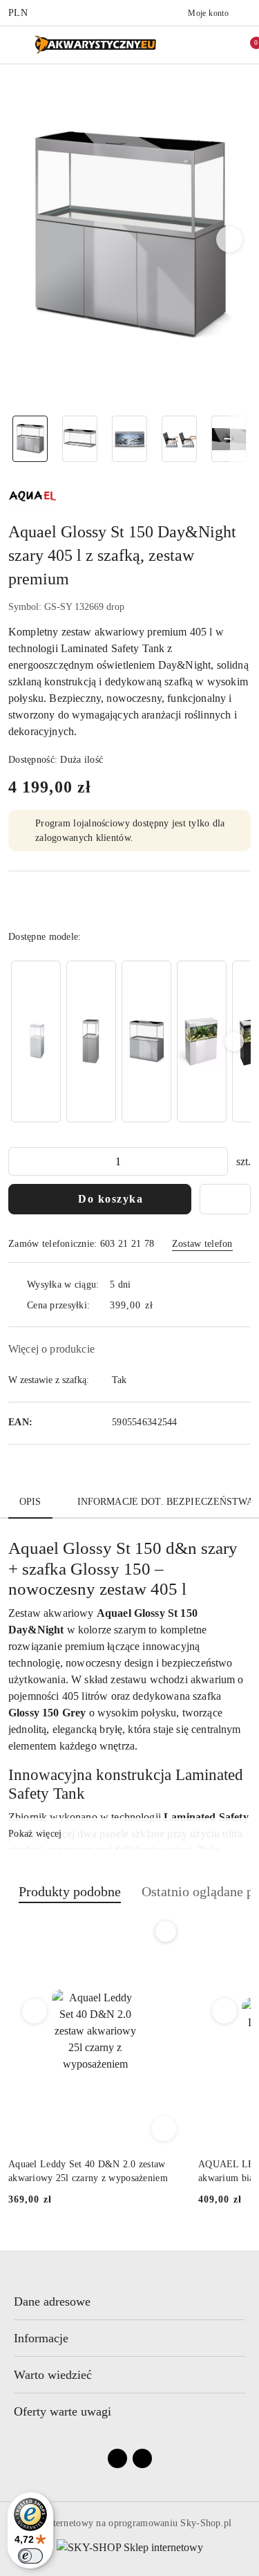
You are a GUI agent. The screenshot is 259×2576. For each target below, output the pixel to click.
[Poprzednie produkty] (35, 2011)
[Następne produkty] (225, 2011)
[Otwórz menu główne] (16, 45)
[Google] (142, 2458)
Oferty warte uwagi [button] (63, 2411)
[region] (129, 1041)
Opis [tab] (30, 1502)
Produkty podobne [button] (70, 1891)
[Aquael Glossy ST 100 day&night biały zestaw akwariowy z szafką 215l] (202, 1042)
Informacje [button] (41, 2338)
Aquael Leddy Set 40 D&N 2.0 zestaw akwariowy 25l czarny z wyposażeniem (88, 2171)
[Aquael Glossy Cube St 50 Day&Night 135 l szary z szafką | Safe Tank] (91, 1042)
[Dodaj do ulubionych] (225, 1199)
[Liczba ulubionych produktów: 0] (218, 45)
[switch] (30, 2556)
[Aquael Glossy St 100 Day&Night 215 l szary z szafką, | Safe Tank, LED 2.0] (146, 1042)
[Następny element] (234, 1041)
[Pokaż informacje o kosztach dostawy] (163, 1305)
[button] (230, 239)
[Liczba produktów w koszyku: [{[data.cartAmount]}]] (247, 45)
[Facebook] (117, 2458)
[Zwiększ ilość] (217, 1161)
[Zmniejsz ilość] (19, 1161)
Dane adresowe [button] (52, 2301)
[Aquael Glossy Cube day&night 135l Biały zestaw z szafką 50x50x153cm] (36, 1042)
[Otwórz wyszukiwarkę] (189, 45)
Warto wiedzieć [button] (53, 2375)
